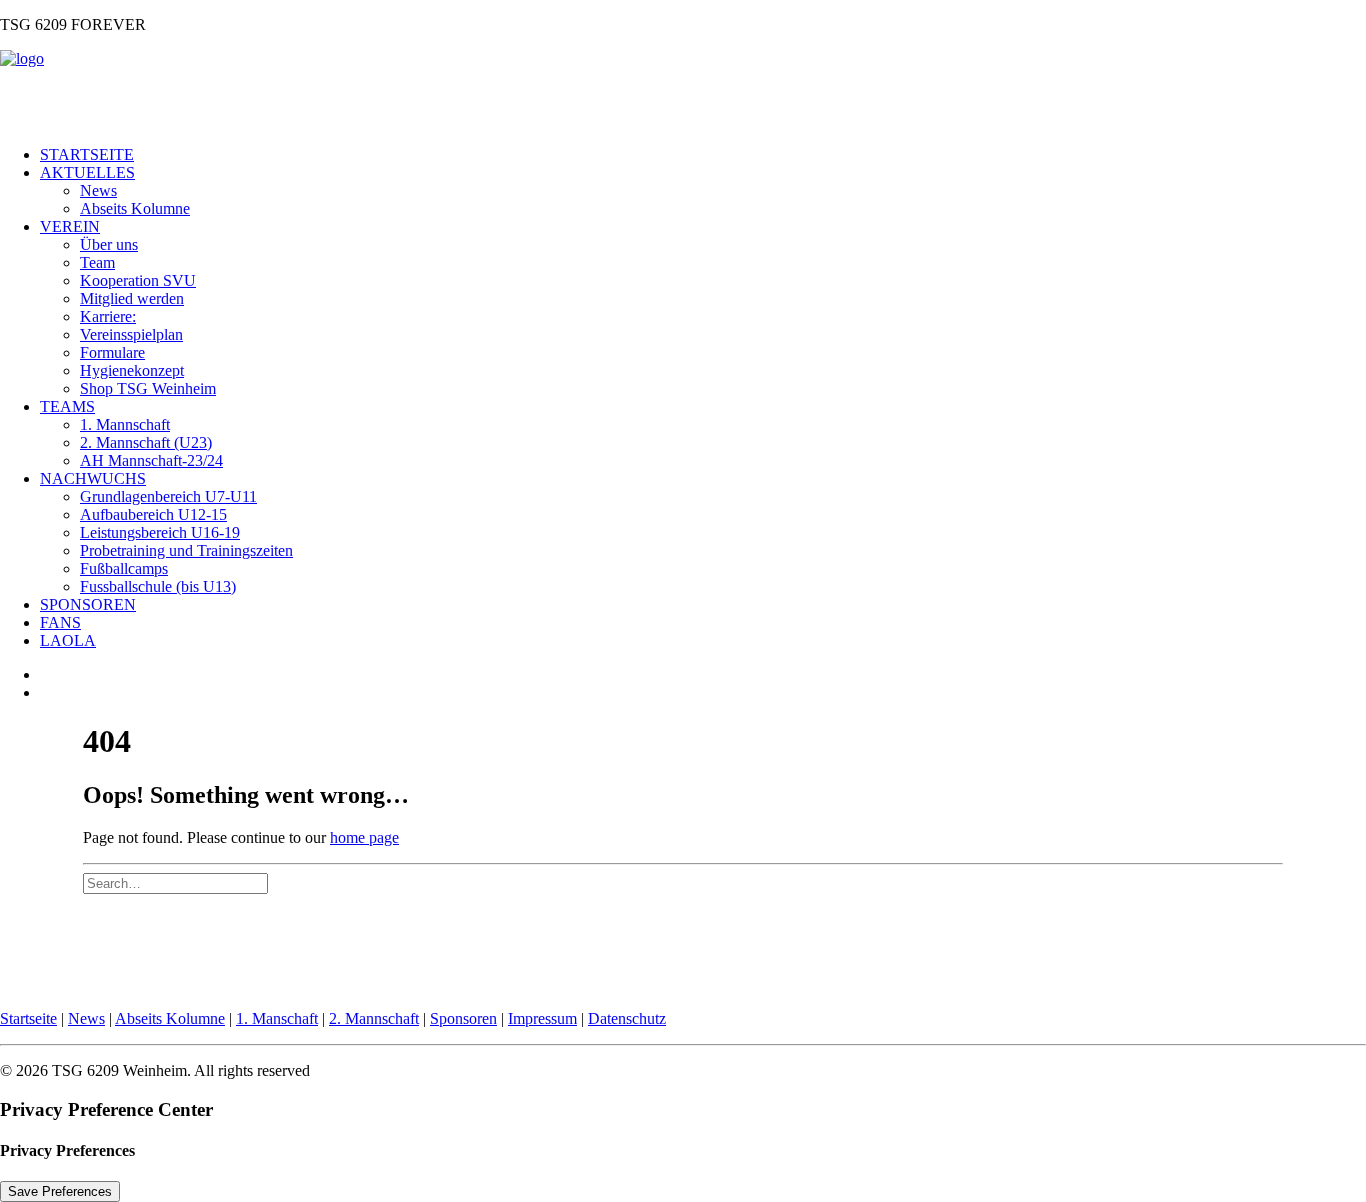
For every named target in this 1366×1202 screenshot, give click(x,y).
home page (364, 837)
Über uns (109, 244)
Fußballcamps (124, 568)
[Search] (175, 882)
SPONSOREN (88, 604)
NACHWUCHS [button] (93, 478)
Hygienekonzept (132, 370)
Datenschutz (627, 1018)
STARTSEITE (87, 154)
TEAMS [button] (67, 406)
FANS (60, 622)
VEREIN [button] (70, 226)
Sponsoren (463, 1018)
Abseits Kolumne (135, 208)
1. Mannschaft (125, 424)
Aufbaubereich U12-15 (153, 514)
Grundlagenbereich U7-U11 (168, 496)
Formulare (112, 352)
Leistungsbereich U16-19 (160, 532)
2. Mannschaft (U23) (146, 442)
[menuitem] (703, 155)
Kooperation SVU (138, 280)
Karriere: (108, 316)
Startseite (28, 1018)
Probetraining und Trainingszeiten (186, 550)
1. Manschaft (277, 1018)
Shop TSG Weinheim (148, 388)
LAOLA (68, 640)
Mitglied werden (132, 298)
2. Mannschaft (374, 1018)
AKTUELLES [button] (87, 172)
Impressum (542, 1018)
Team (97, 262)
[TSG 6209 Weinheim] (683, 90)
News (98, 190)
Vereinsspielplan (131, 334)
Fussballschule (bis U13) (158, 586)
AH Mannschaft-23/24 (151, 460)
